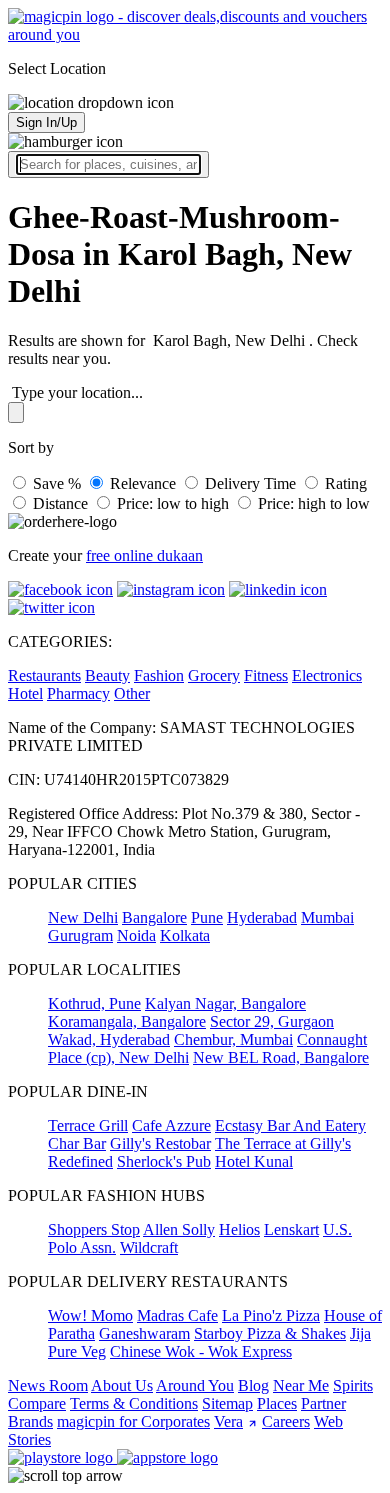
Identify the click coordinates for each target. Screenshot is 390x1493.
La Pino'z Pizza (271, 1315)
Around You (195, 1385)
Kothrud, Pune (94, 1003)
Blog (253, 1385)
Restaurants (44, 675)
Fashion (159, 675)
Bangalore (154, 917)
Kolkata (185, 935)
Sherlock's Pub (164, 1161)
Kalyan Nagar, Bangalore (225, 1003)
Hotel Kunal (254, 1161)
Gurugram (80, 935)
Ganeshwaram (144, 1333)
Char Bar (77, 1143)
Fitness (266, 675)
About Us (122, 1385)
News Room (48, 1385)
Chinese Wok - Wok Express (201, 1351)
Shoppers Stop (94, 1229)
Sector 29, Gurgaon (272, 1021)
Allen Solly (179, 1229)
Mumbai (327, 917)
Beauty (107, 675)
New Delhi (83, 917)
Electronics (327, 675)
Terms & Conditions (134, 1403)
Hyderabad (262, 917)
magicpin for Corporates (133, 1421)
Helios (239, 1229)
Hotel (25, 693)
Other (132, 693)
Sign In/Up (46, 122)
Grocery (214, 675)
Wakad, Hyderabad (109, 1039)
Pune (207, 917)
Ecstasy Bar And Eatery (290, 1125)
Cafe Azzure (171, 1125)
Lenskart (291, 1229)
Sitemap (227, 1403)
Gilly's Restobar (160, 1143)
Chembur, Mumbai (233, 1039)
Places (277, 1403)
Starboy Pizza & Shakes (270, 1333)
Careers (286, 1421)
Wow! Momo (90, 1315)
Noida (136, 935)
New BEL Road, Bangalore (281, 1057)
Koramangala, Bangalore (127, 1021)
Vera (228, 1421)
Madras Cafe (177, 1315)
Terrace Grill (88, 1125)
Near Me (301, 1385)
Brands (30, 1421)
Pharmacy (78, 693)
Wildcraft (149, 1247)
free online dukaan (144, 555)
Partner (323, 1403)
